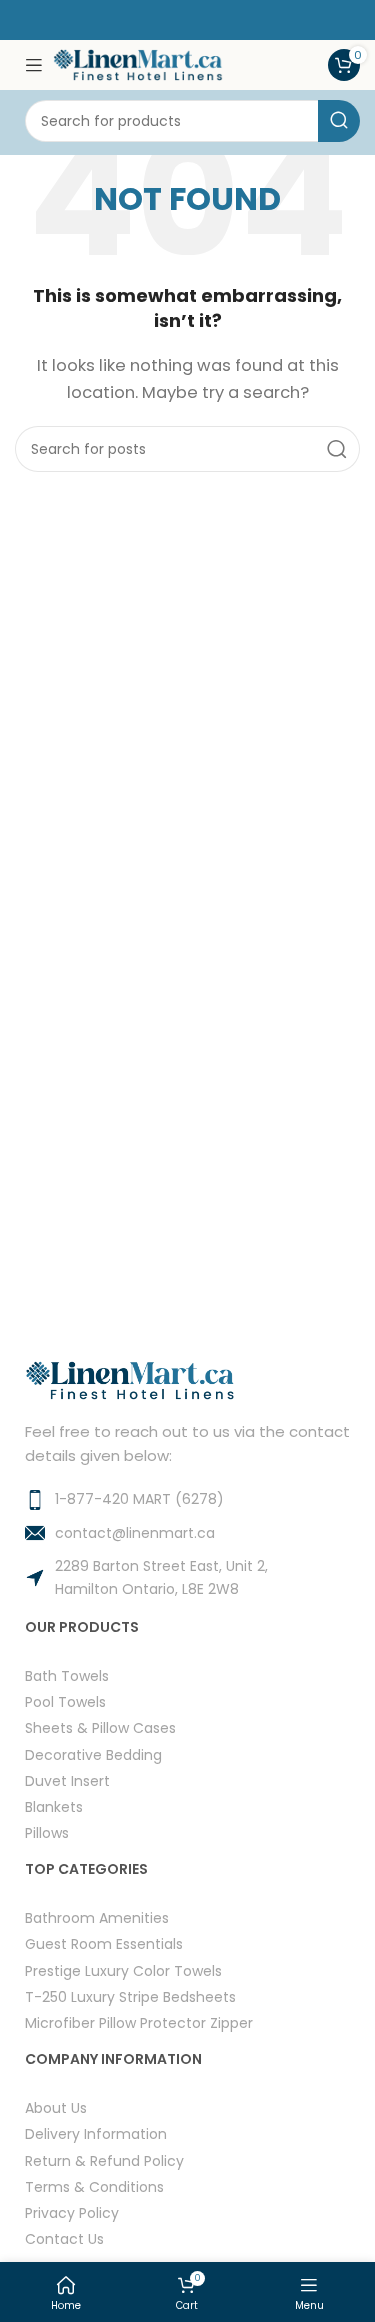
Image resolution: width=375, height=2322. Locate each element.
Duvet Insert (67, 1780)
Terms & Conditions (94, 2186)
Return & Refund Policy (104, 2160)
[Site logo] (138, 63)
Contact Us (64, 2238)
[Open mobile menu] (34, 65)
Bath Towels (67, 1675)
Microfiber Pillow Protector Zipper (139, 2022)
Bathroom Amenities (97, 1917)
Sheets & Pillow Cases (100, 1727)
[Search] (339, 121)
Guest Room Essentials (104, 1943)
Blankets (54, 1806)
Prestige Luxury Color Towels (123, 1970)
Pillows (47, 1832)
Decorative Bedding (93, 1754)
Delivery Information (96, 2133)
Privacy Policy (72, 2212)
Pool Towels (65, 1701)
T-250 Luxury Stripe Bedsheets (130, 1996)
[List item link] (187, 1499)
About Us (56, 2107)
